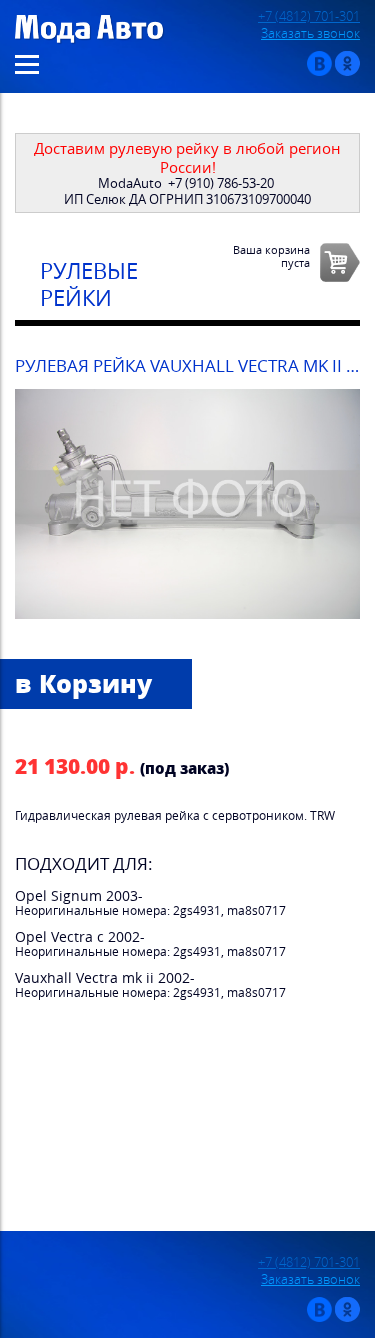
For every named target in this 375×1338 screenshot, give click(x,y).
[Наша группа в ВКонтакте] (319, 71)
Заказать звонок (310, 33)
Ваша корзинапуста (271, 256)
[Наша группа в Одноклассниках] (347, 71)
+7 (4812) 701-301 (309, 16)
